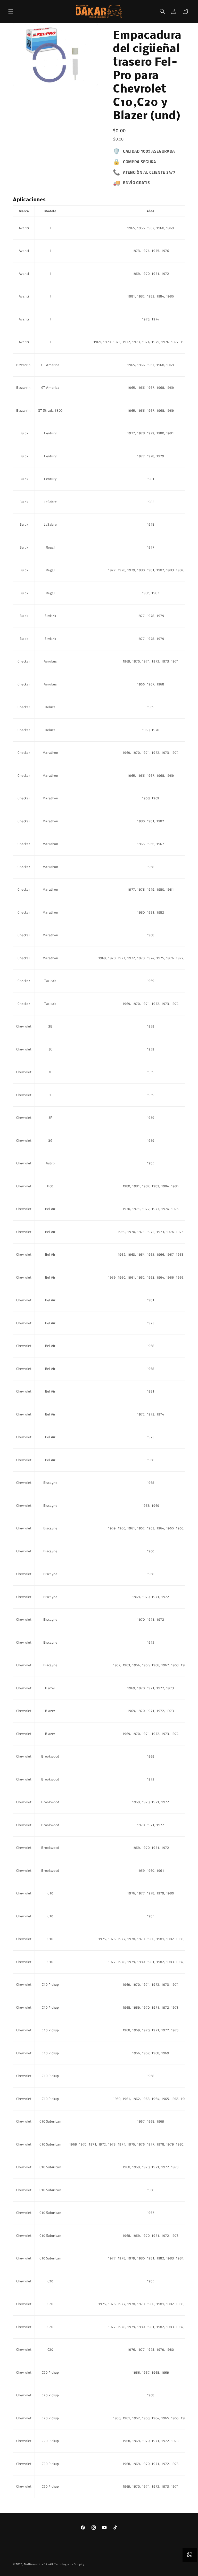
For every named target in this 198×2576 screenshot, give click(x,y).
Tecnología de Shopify (69, 2564)
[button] (11, 11)
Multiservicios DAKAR (39, 2564)
